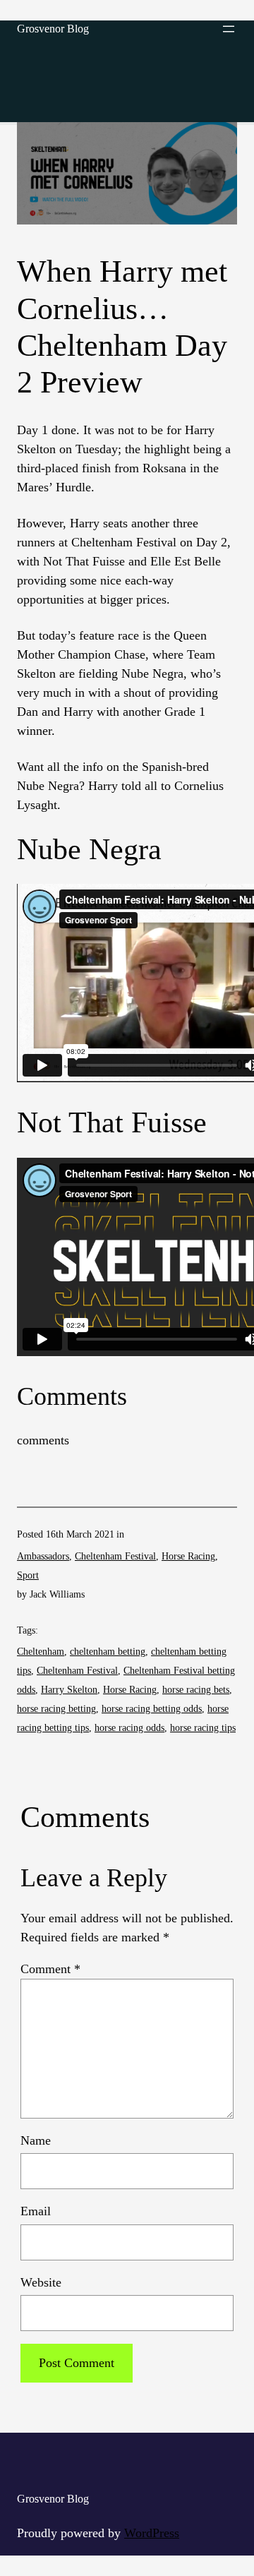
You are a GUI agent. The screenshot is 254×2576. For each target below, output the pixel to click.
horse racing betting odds (152, 1709)
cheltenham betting (108, 1652)
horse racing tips (203, 1728)
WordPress (152, 2533)
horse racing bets (196, 1690)
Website (41, 2282)
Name (36, 2140)
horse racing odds (129, 1728)
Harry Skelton (69, 1690)
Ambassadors (43, 1556)
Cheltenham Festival (115, 1556)
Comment (50, 1969)
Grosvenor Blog (53, 29)
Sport (28, 1575)
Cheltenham (41, 1652)
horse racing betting (56, 1709)
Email (36, 2211)
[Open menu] (229, 29)
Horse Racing (188, 1556)
